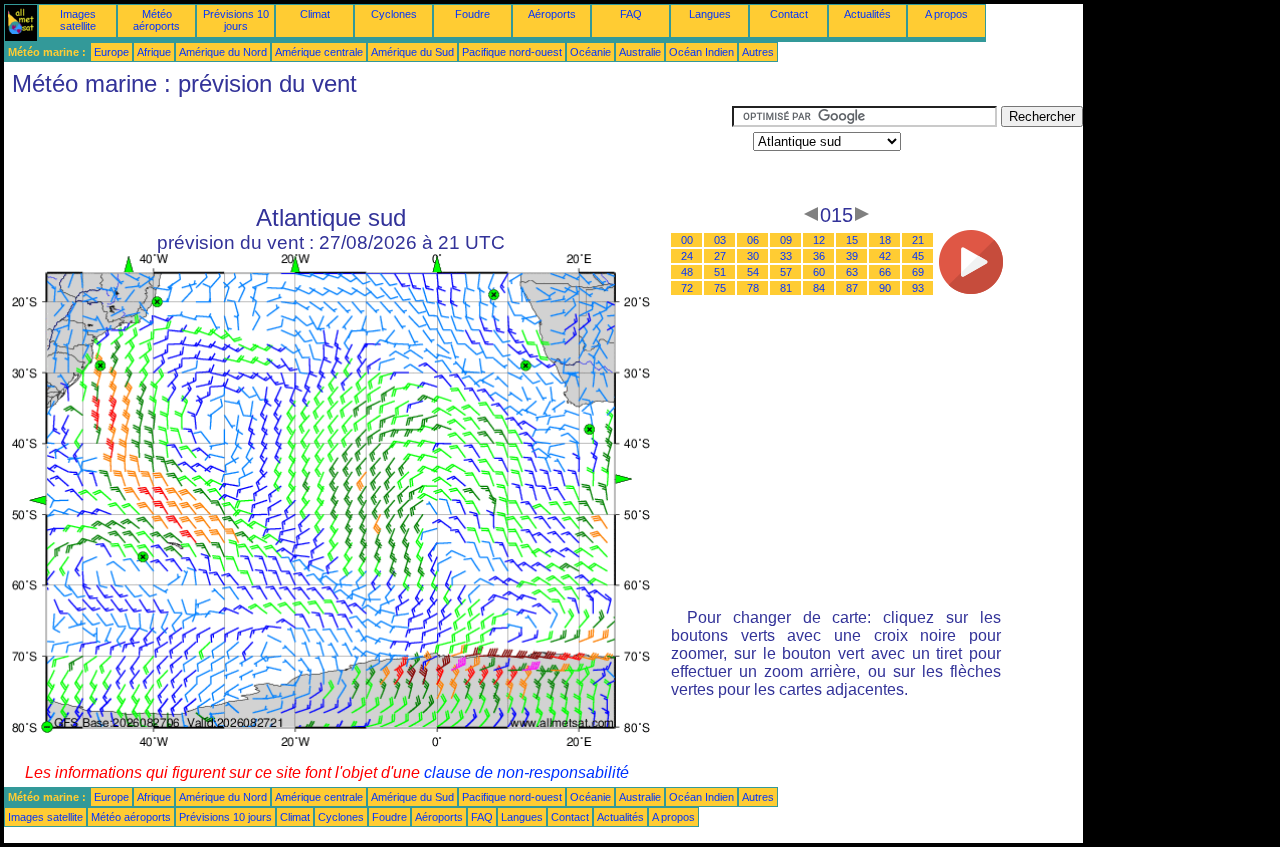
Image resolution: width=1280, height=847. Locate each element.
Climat (315, 14)
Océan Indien (701, 52)
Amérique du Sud (412, 52)
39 (852, 256)
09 (786, 240)
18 (885, 240)
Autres (758, 52)
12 (819, 240)
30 (753, 256)
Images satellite (78, 20)
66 (885, 272)
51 (720, 272)
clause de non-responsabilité (526, 772)
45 (918, 256)
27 (720, 256)
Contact (789, 14)
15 (852, 240)
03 (720, 240)
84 (819, 288)
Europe (111, 52)
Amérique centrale (319, 52)
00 (687, 240)
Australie (640, 52)
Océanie (590, 52)
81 (786, 288)
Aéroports (552, 14)
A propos (946, 14)
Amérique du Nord (223, 52)
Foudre (472, 14)
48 (687, 272)
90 (885, 288)
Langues (710, 14)
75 (720, 288)
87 (852, 288)
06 (753, 240)
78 (753, 288)
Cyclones (394, 14)
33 (786, 256)
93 (918, 288)
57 (786, 272)
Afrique (154, 52)
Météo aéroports (156, 20)
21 (918, 240)
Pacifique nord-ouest (512, 52)
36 (819, 256)
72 (687, 288)
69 (918, 272)
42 (885, 256)
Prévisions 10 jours (236, 20)
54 (753, 272)
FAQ (631, 14)
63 (852, 272)
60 (819, 272)
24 (687, 256)
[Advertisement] (368, 151)
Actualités (867, 14)
